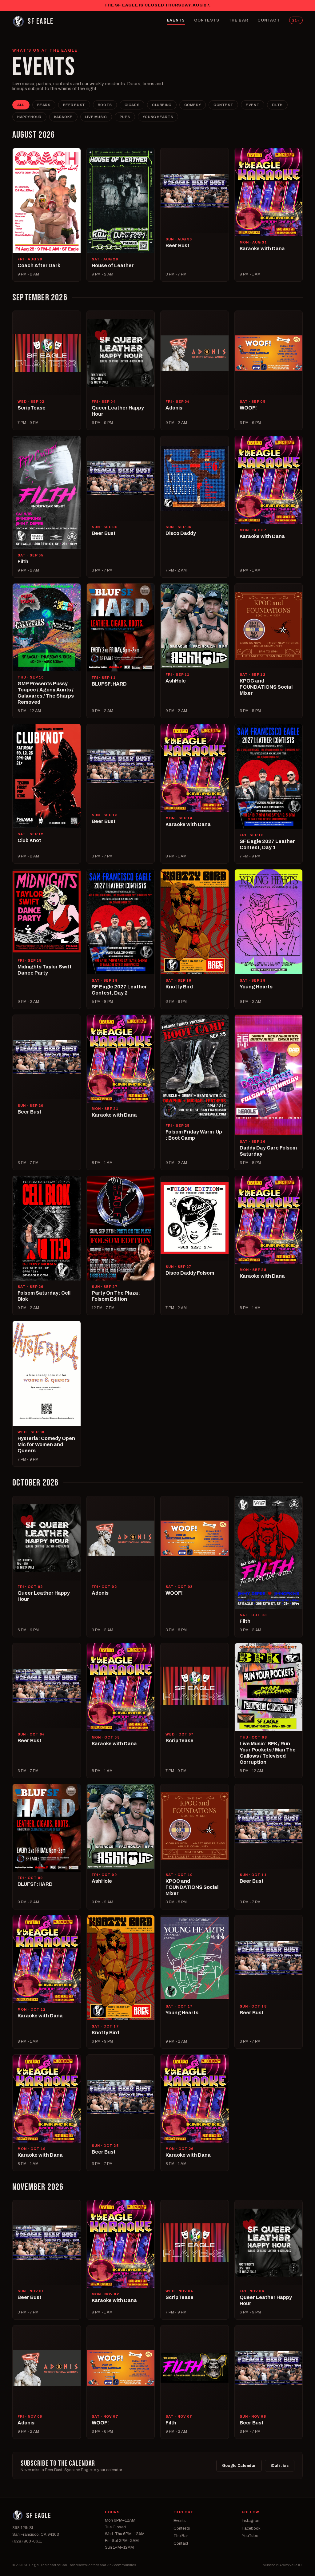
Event (253, 105)
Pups (125, 117)
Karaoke (63, 117)
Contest (223, 105)
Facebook (251, 2528)
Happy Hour (29, 117)
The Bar (238, 20)
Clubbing (162, 105)
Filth (277, 105)
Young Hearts (158, 117)
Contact (269, 20)
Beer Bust (74, 105)
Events (176, 20)
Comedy (193, 105)
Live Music (96, 117)
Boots (105, 105)
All (21, 105)
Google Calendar (239, 2466)
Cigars (132, 105)
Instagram (251, 2521)
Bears (44, 105)
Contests (207, 20)
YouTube (250, 2536)
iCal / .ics (280, 2466)
